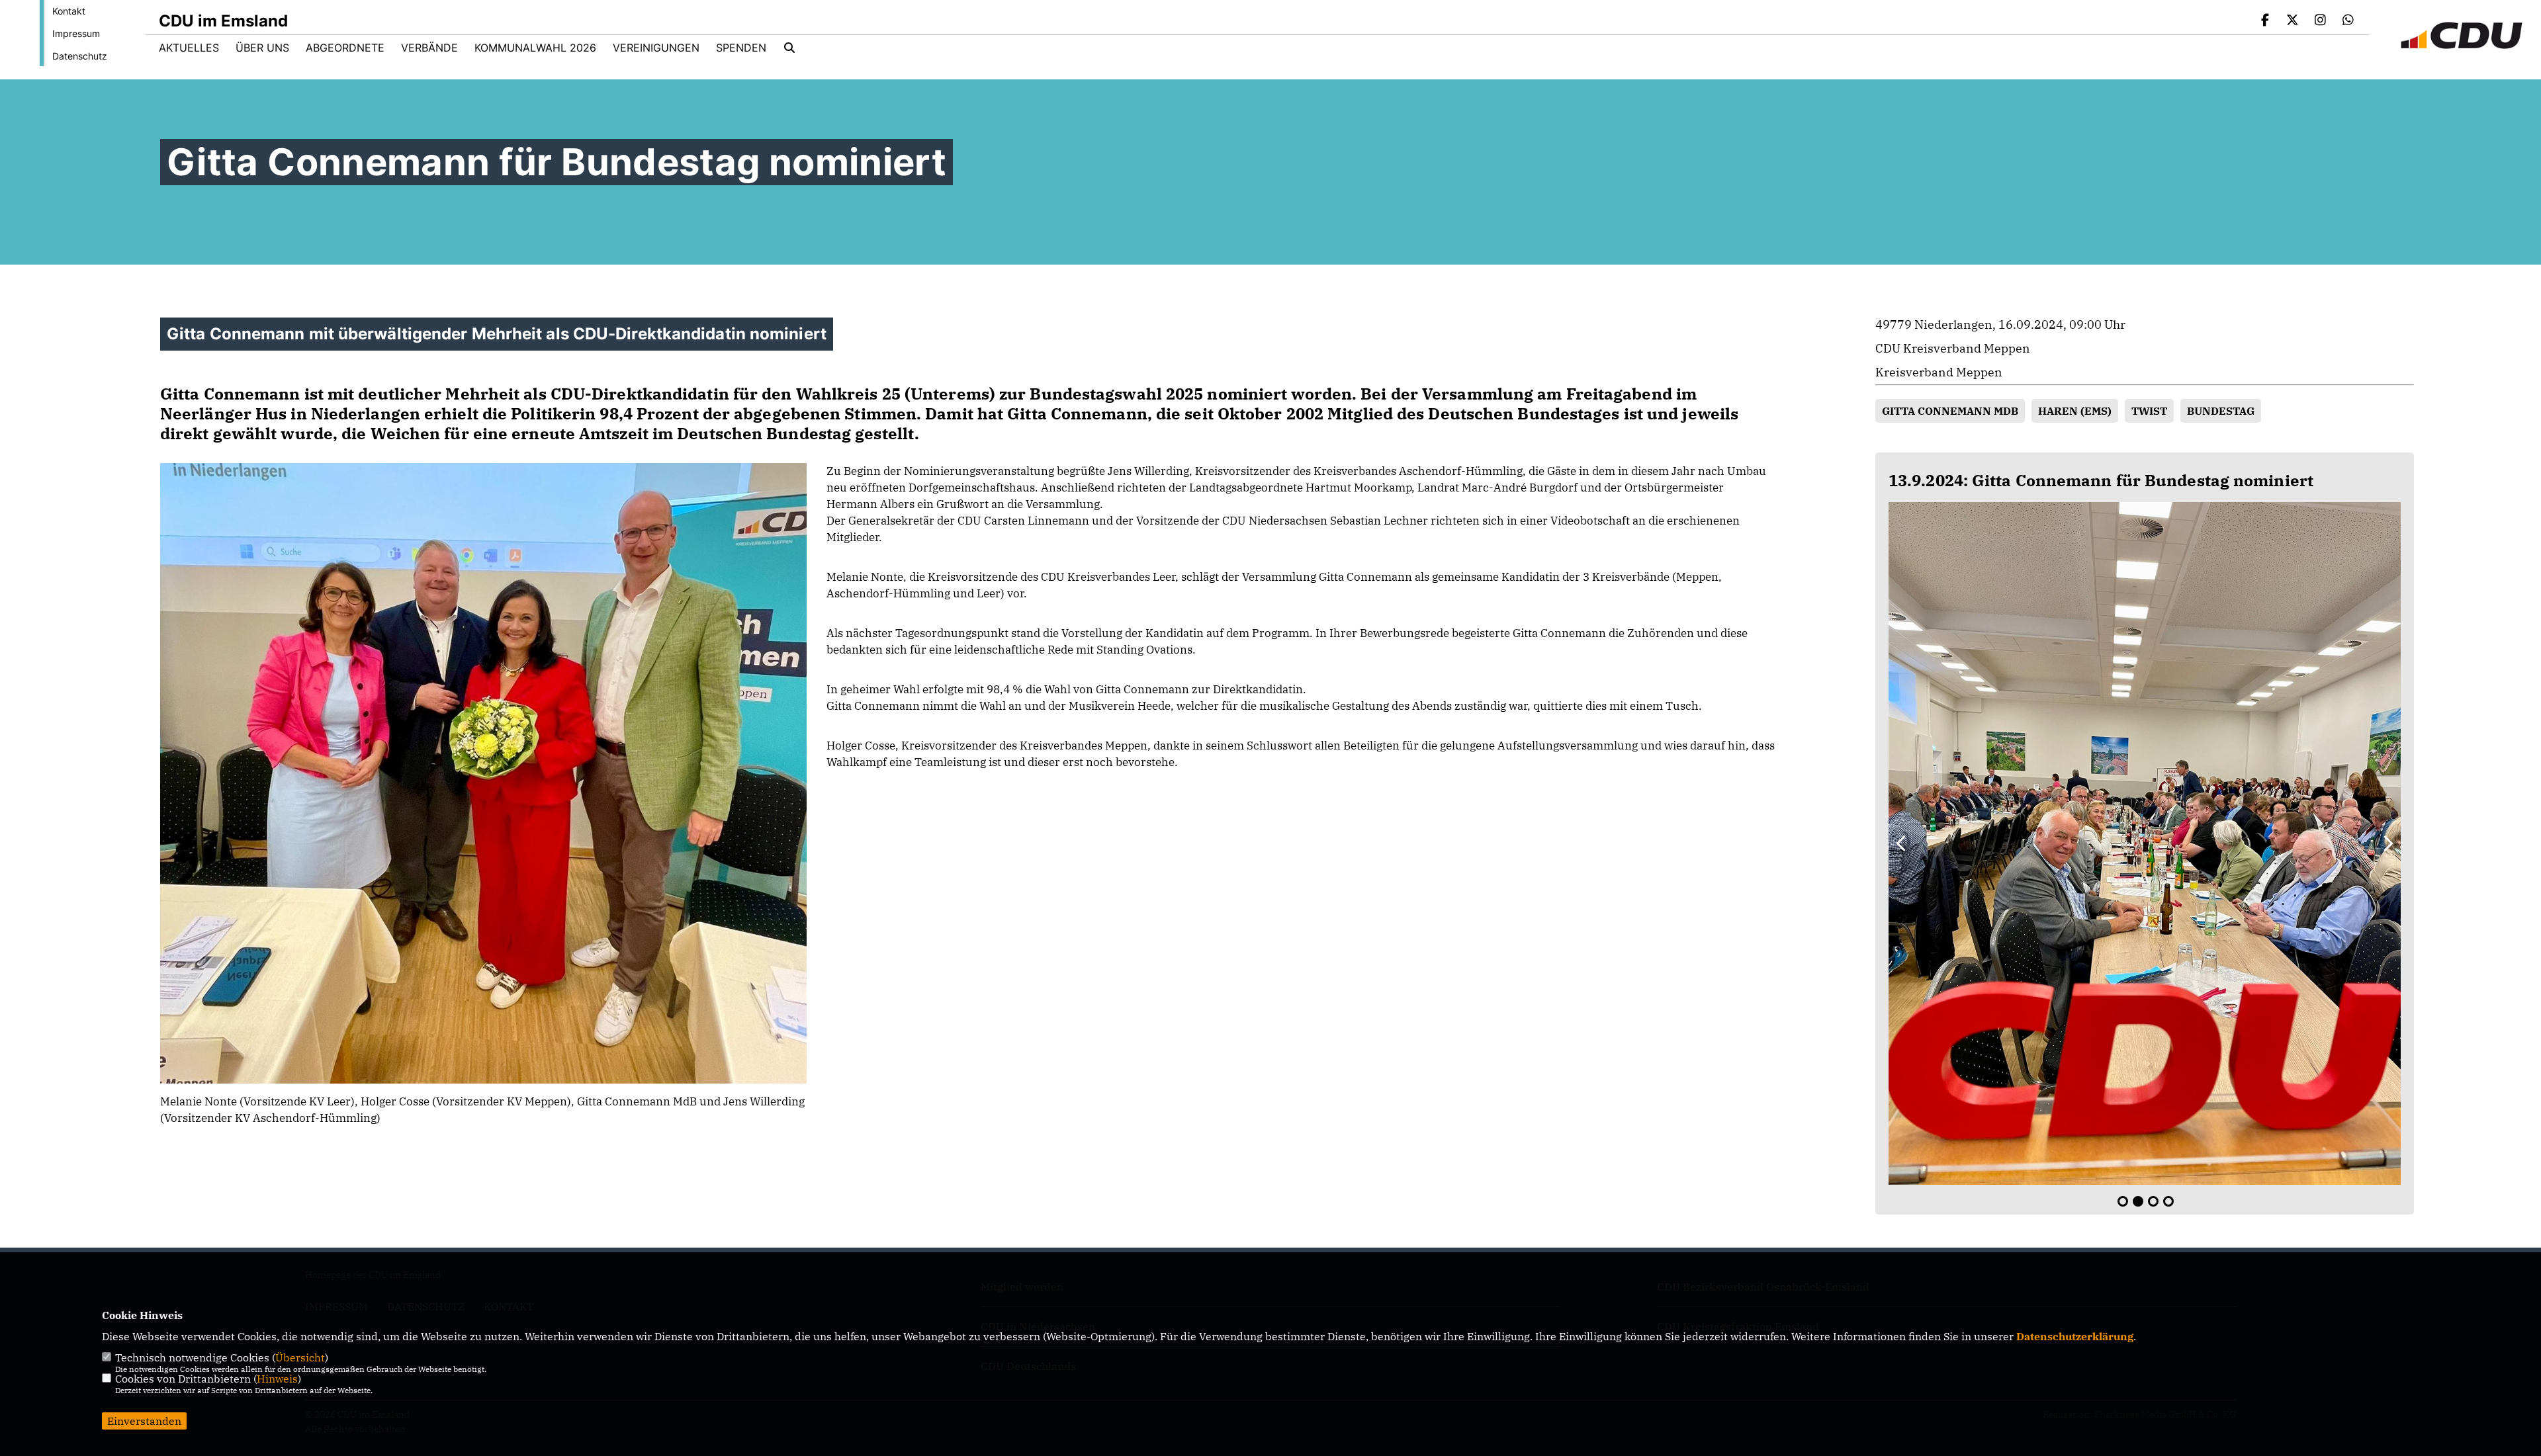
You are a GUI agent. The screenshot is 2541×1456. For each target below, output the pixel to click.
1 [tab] (2123, 1201)
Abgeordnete (345, 48)
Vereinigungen (656, 48)
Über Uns (262, 48)
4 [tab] (2168, 1201)
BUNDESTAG (2221, 411)
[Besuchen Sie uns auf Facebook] (2265, 21)
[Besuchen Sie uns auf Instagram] (2321, 21)
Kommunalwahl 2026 (535, 48)
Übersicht (300, 1357)
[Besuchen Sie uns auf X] (2293, 21)
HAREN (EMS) (2075, 411)
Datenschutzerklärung (2075, 1336)
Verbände (429, 48)
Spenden (741, 48)
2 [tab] (2138, 1201)
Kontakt (69, 11)
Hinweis (277, 1379)
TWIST (2149, 411)
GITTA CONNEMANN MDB (1950, 411)
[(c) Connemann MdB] (2145, 843)
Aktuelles (189, 48)
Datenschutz (80, 56)
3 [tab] (2153, 1201)
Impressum (76, 33)
